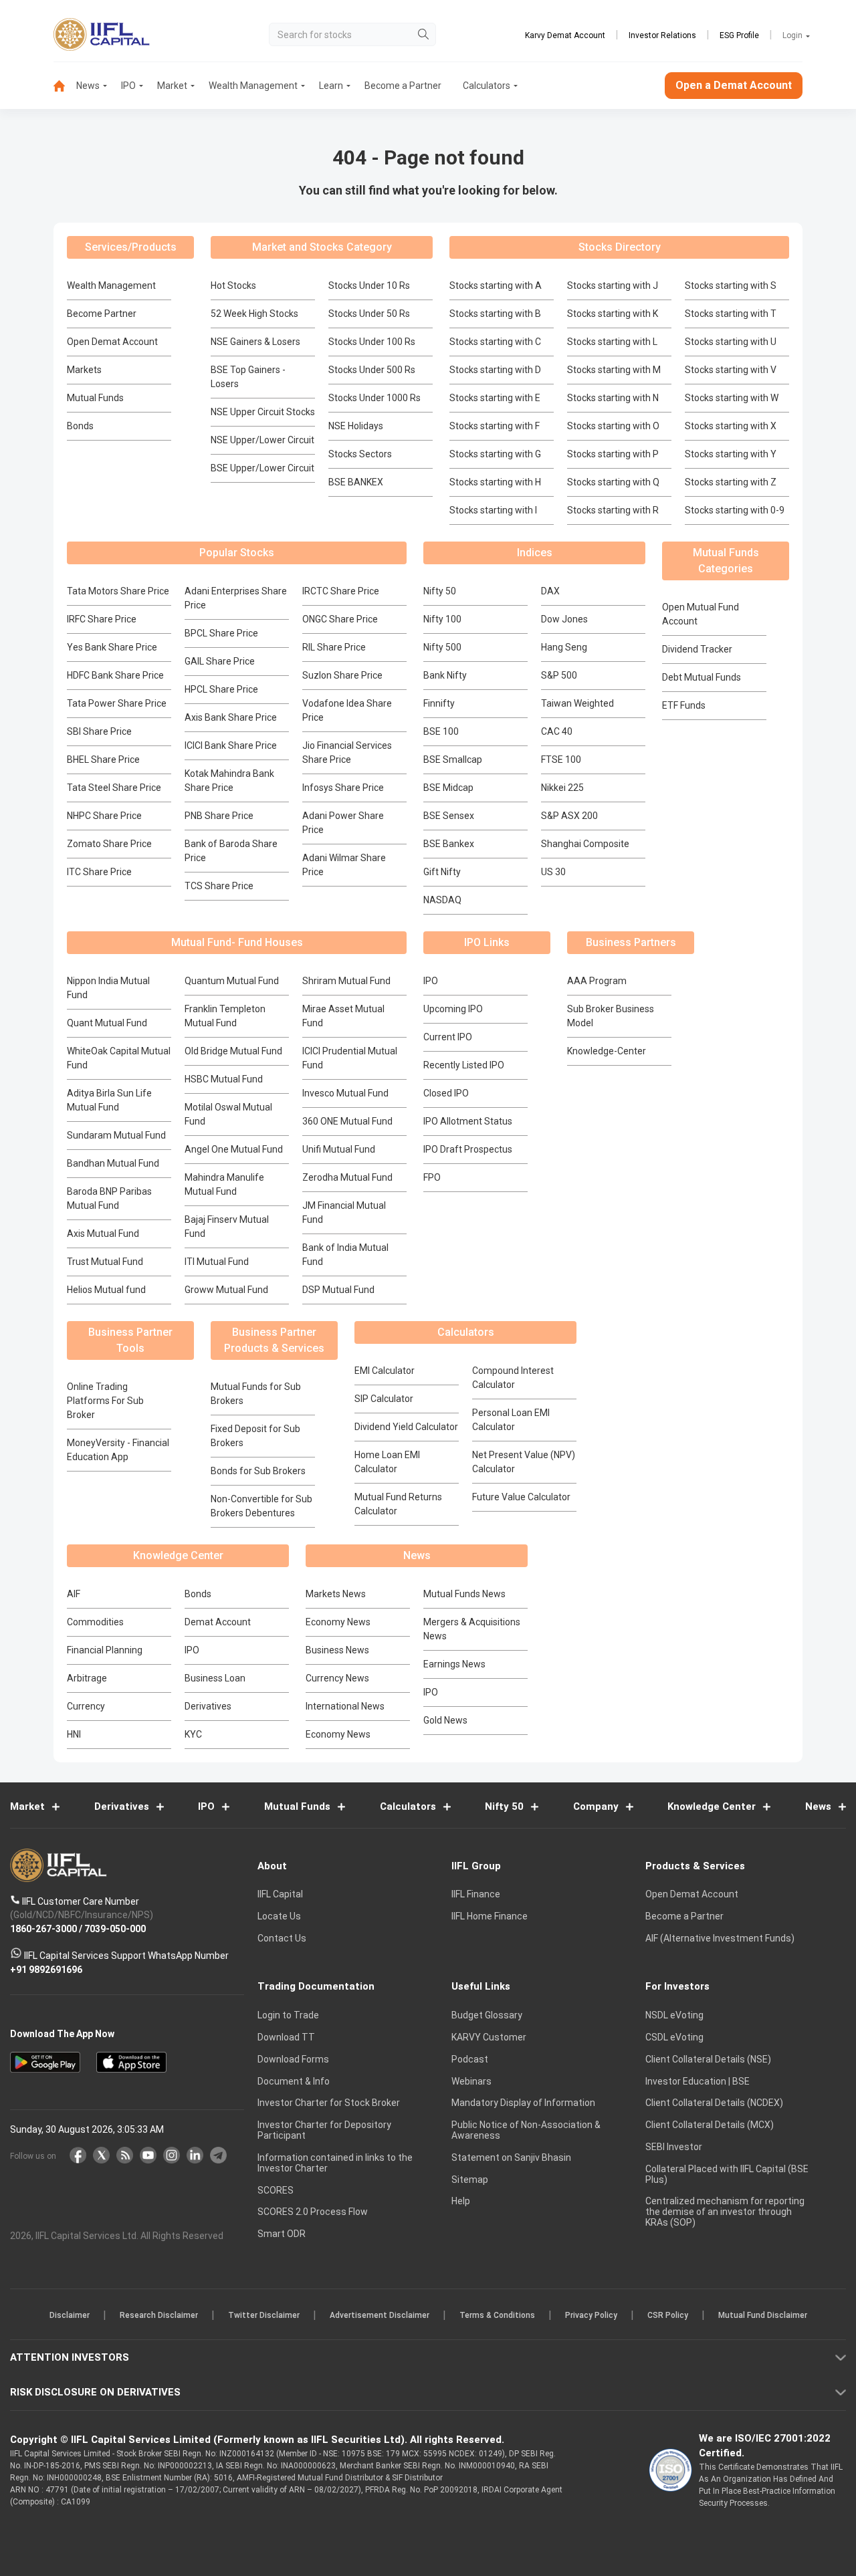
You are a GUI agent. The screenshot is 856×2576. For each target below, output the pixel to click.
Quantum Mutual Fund (232, 981)
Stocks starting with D (495, 370)
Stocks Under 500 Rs (372, 370)
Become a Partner (403, 86)
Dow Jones (564, 619)
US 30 (553, 872)
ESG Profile (739, 35)
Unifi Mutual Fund (339, 1149)
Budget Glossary (487, 2016)
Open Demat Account (112, 342)
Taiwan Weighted (577, 703)
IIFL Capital (280, 1895)
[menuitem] (65, 86)
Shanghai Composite (585, 844)
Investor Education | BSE (698, 2081)
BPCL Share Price (221, 633)
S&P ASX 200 (569, 816)
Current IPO (448, 1037)
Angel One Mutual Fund (234, 1149)
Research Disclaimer (159, 2316)
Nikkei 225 (562, 788)
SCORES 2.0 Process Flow (313, 2212)
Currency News (337, 1678)
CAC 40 (557, 731)
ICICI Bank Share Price (231, 745)
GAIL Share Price (220, 661)
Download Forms (293, 2059)
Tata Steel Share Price (114, 788)
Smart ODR (282, 2234)
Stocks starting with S (731, 285)
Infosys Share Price (343, 788)
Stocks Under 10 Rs (369, 285)
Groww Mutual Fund (226, 1290)
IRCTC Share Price (341, 591)
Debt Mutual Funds (702, 677)
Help (461, 2202)
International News (345, 1706)
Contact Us (282, 1938)
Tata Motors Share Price (118, 591)
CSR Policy (668, 2316)
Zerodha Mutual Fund (347, 1177)
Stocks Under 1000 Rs (374, 398)
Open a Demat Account (734, 85)
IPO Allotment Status (468, 1121)
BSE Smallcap (453, 759)
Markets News (336, 1594)
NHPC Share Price (104, 816)
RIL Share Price (334, 647)
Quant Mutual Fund (107, 1023)
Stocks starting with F (495, 426)
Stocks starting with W (732, 398)
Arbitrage (87, 1678)
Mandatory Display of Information (523, 2103)
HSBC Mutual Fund (224, 1079)
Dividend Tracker (697, 649)
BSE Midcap (448, 788)
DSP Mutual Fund (338, 1290)
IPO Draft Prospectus (468, 1149)
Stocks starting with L (612, 342)
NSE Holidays (356, 426)
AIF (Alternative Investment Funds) (720, 1938)
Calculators (487, 86)
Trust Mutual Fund (105, 1262)
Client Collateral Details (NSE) (708, 2059)
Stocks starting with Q (613, 482)
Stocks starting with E (495, 398)
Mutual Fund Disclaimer (763, 2316)
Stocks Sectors (360, 454)
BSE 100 (441, 731)
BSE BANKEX (356, 482)
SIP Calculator (384, 1399)
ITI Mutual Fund (217, 1262)
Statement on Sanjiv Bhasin (511, 2157)
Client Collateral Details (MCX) (710, 2125)
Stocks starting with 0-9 (735, 510)
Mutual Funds (95, 398)
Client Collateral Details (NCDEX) (714, 2103)
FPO (432, 1177)
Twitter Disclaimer (264, 2316)
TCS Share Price (219, 886)
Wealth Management (253, 86)
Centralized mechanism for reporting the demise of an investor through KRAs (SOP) (725, 2212)
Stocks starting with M (614, 370)
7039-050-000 (115, 1929)
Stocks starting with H (495, 482)
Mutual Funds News (464, 1594)
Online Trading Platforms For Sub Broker (105, 1401)
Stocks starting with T (731, 314)
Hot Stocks (233, 285)
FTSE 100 (561, 759)
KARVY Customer (489, 2037)
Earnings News (454, 1664)
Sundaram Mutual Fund (116, 1135)
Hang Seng (564, 647)
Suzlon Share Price (342, 675)
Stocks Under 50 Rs (369, 314)
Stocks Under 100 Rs (372, 342)
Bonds (80, 426)
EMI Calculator (385, 1371)
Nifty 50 (440, 591)
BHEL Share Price (103, 759)
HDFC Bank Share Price (115, 675)
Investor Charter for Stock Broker (329, 2103)
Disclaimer (70, 2316)
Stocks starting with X (731, 426)
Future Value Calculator (521, 1497)
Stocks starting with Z (731, 482)
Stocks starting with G (495, 454)
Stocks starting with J (613, 285)
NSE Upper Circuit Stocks (263, 412)
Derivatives (208, 1706)
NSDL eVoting (674, 2016)
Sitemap (470, 2180)
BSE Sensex (449, 816)
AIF (74, 1594)
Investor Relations (662, 35)
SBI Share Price (99, 731)
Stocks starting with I (493, 510)
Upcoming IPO (453, 1009)
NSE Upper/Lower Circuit (262, 440)
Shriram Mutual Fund (346, 981)
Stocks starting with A (496, 285)
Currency (86, 1706)
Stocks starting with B (495, 314)
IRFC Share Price (102, 619)
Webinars (471, 2081)
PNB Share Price (219, 816)
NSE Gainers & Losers (255, 342)
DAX (550, 591)
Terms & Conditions (497, 2316)
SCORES (276, 2190)
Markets (84, 370)
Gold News (445, 1720)
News (88, 86)
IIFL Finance (476, 1895)
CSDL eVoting (674, 2037)
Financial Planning (105, 1650)
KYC (193, 1734)
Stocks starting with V (731, 370)
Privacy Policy (591, 2316)
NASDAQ (442, 900)
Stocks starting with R (613, 510)
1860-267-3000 (43, 1929)
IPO (128, 86)
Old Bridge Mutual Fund (233, 1051)
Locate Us (279, 1917)
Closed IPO (446, 1093)
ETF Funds (684, 705)
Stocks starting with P (613, 454)
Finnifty (439, 703)
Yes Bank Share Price (112, 647)
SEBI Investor (674, 2147)
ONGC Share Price (340, 619)
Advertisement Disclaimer (380, 2316)
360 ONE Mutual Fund (347, 1121)
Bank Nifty (445, 675)
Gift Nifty (442, 872)
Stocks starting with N (613, 398)
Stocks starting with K (613, 314)
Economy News (338, 1622)
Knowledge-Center (607, 1051)
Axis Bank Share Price (231, 717)
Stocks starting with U (731, 342)
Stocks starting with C (495, 342)
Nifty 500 (442, 647)
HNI (74, 1734)
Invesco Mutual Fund (345, 1093)
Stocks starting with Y (731, 454)
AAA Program (597, 981)
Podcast (470, 2059)
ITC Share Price (99, 872)
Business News (337, 1650)
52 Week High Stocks (254, 314)
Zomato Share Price (109, 844)
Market (172, 86)
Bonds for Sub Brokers (258, 1471)
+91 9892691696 (46, 1970)
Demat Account (218, 1622)
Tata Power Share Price (117, 703)
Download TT (286, 2037)
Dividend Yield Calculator (406, 1427)
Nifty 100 (442, 619)
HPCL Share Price (221, 689)
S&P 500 (559, 675)
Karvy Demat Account (565, 35)
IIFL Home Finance (490, 1917)
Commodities (95, 1622)
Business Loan (215, 1678)
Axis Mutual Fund (103, 1234)
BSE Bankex (449, 844)
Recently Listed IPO (464, 1065)
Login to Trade (288, 2016)
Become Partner (102, 314)
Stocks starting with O (613, 426)
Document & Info (294, 2081)
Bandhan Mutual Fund (113, 1163)
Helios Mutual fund (106, 1290)
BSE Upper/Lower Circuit (262, 468)
